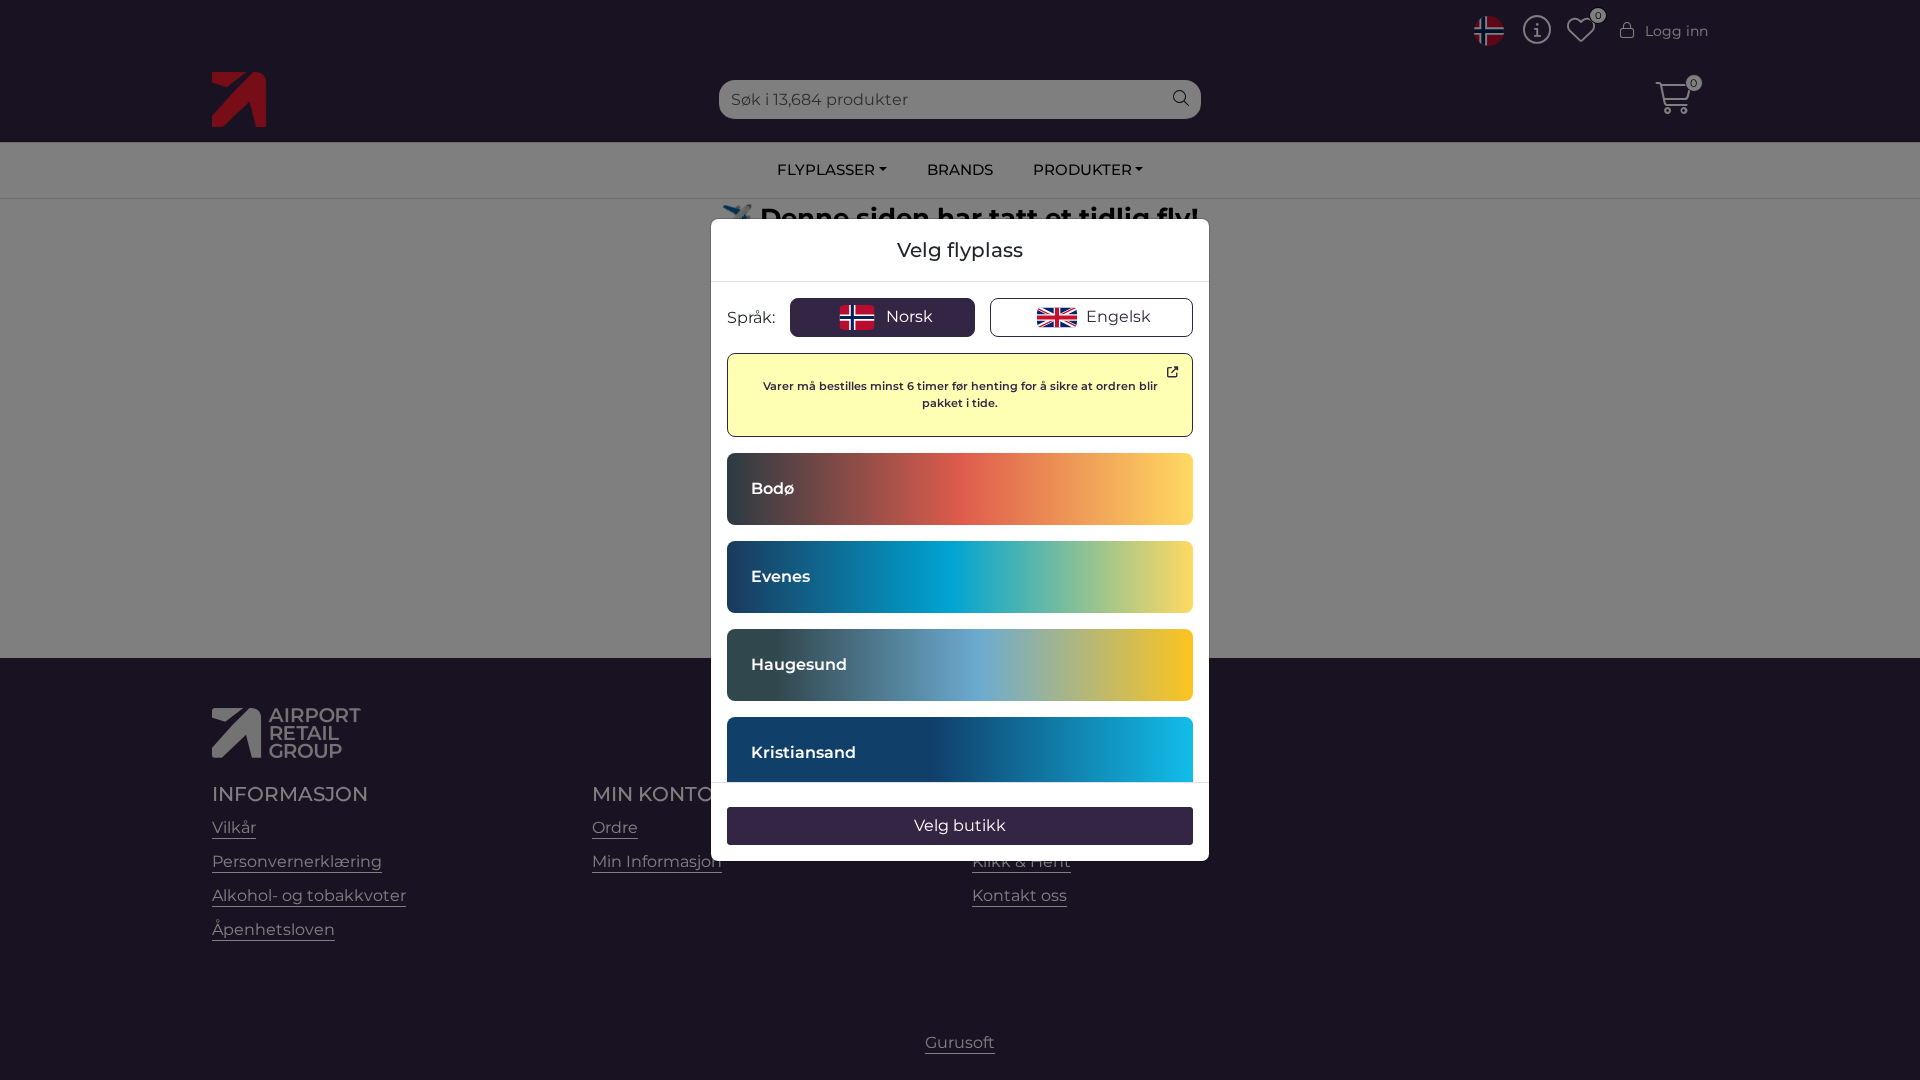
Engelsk (1116, 316)
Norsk (907, 316)
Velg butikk (960, 825)
